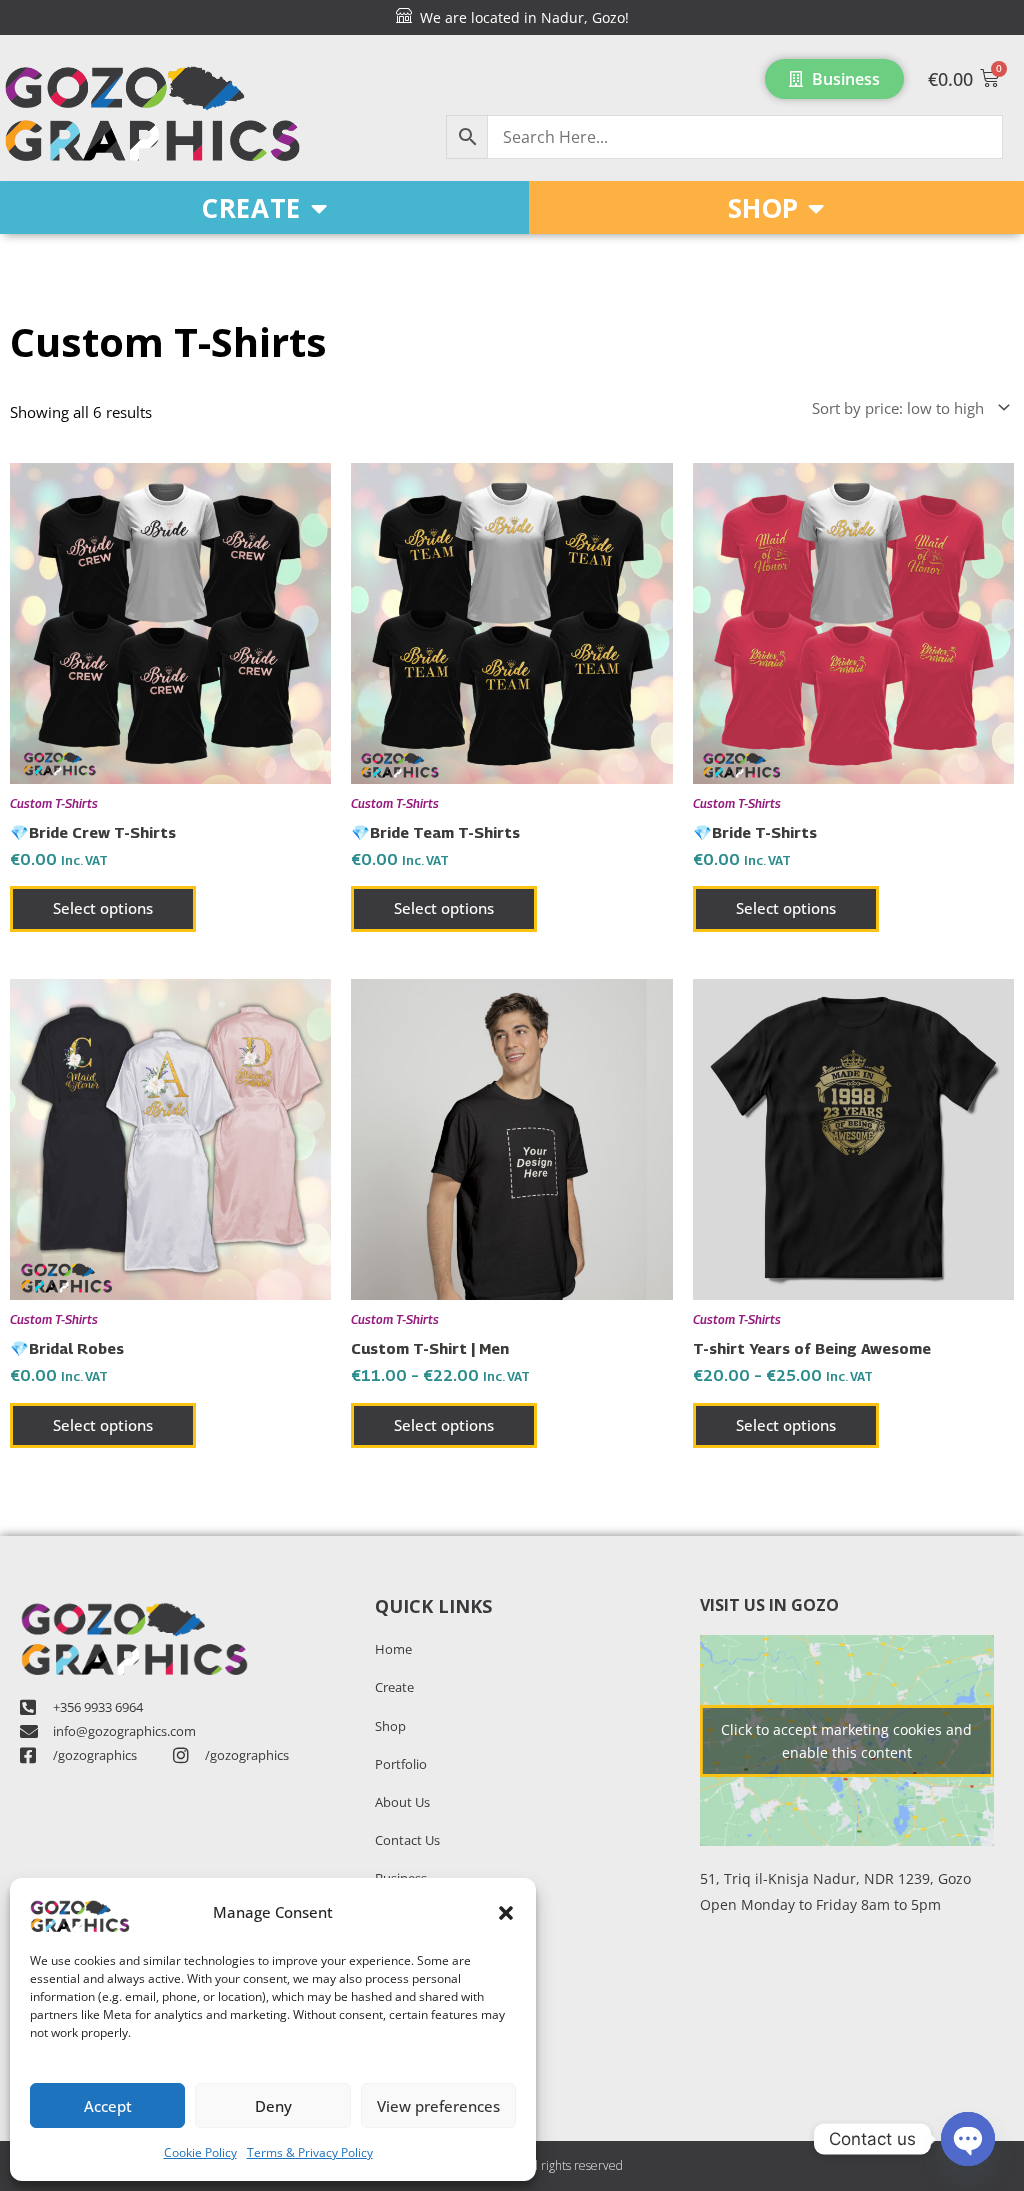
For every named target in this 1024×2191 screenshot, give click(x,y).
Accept (108, 2106)
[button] (506, 1913)
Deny (273, 2106)
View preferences (438, 2106)
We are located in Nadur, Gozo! (520, 17)
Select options (103, 908)
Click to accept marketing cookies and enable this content (846, 1741)
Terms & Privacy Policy (310, 2152)
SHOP (763, 208)
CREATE (251, 208)
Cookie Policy (200, 2152)
